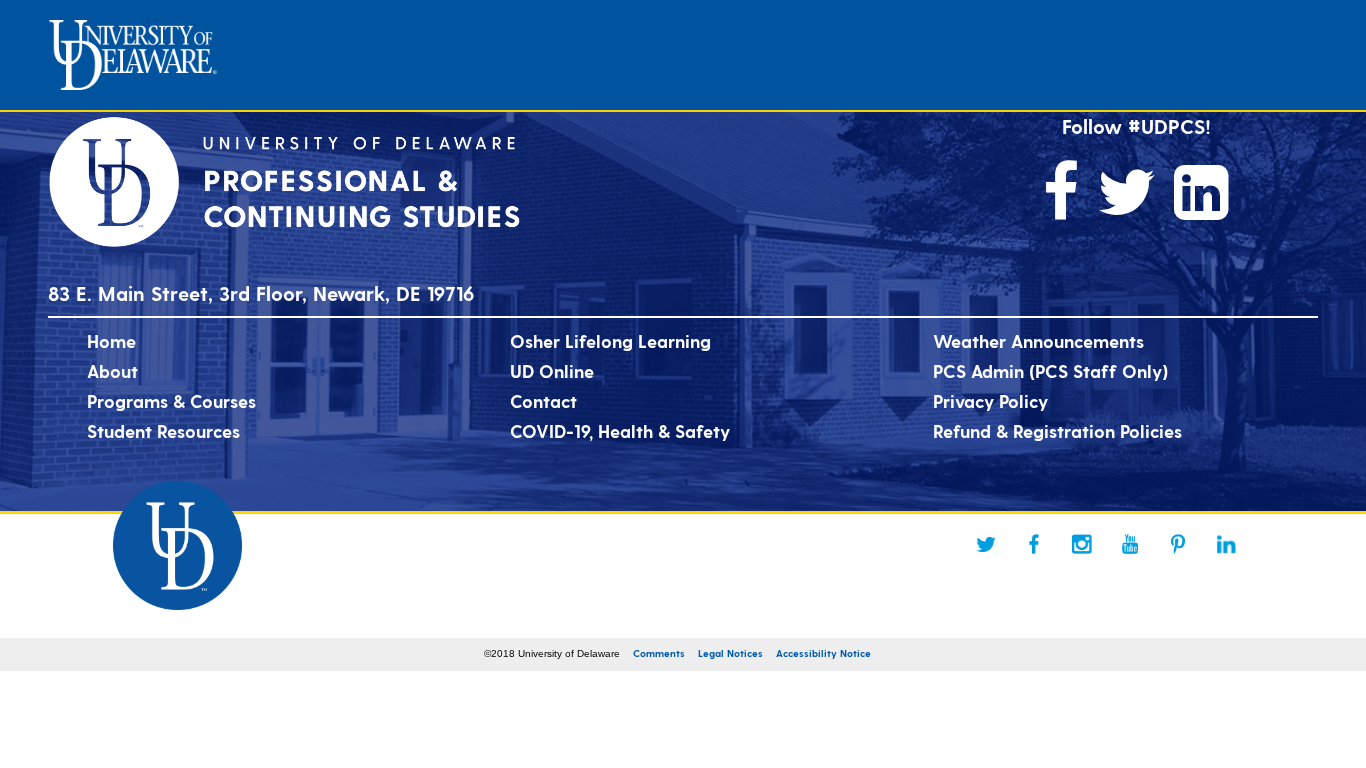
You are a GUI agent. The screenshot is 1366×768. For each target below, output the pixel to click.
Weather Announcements (1038, 340)
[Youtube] (1130, 544)
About (112, 370)
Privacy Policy (990, 400)
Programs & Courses (171, 400)
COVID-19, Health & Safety (620, 430)
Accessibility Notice (823, 653)
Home (111, 340)
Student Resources (163, 430)
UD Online (552, 370)
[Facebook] (1034, 544)
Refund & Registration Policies (1057, 430)
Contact (543, 400)
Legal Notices (730, 653)
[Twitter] (986, 544)
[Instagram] (1082, 544)
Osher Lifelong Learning (610, 340)
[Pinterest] (1178, 544)
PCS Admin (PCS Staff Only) (1050, 370)
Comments (659, 653)
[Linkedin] (1226, 544)
